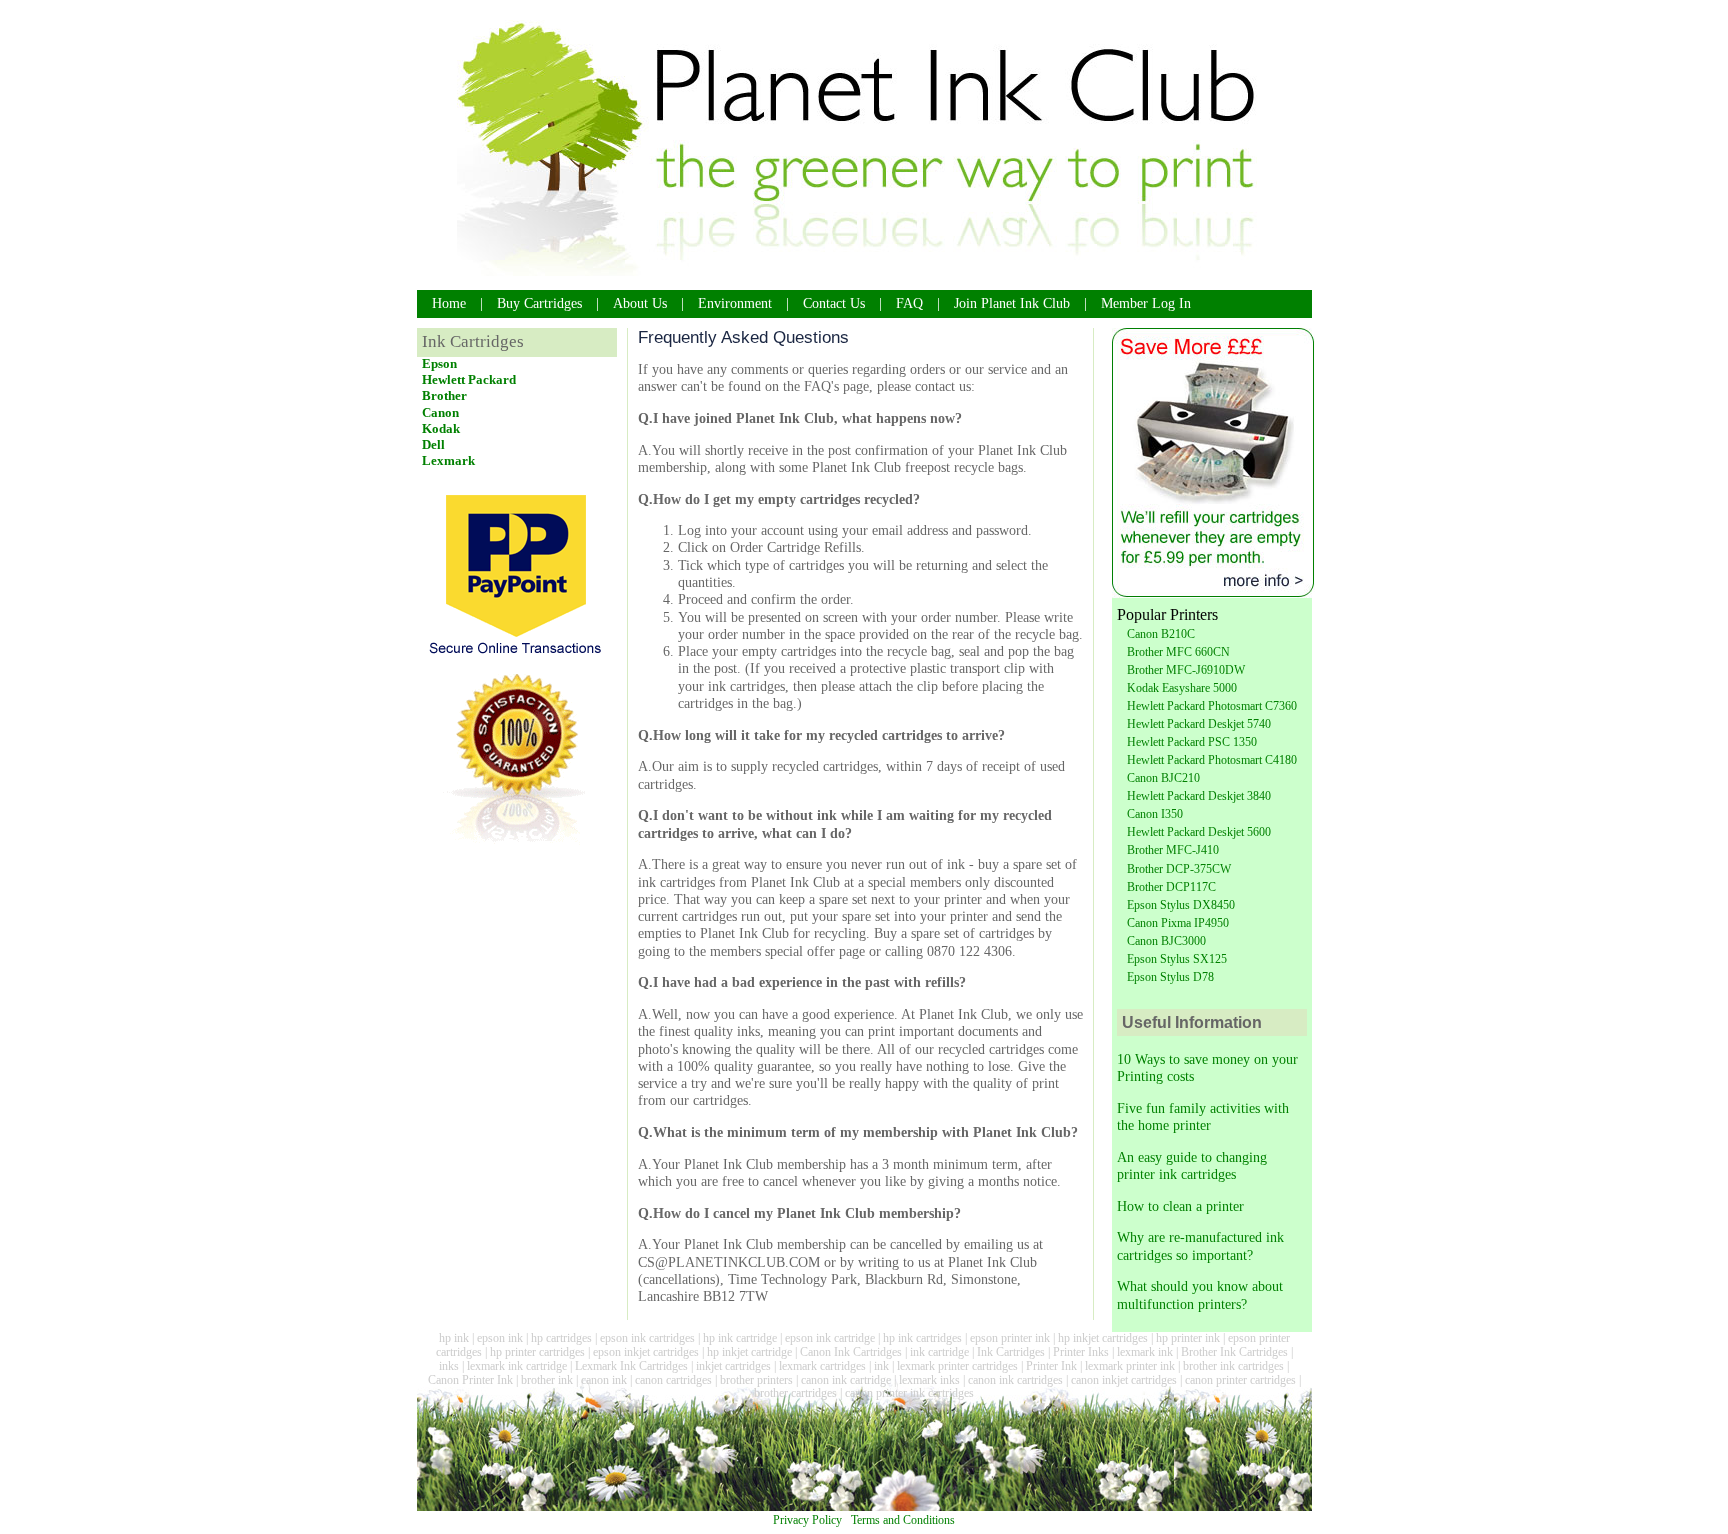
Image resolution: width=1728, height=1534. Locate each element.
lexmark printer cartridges (957, 1366)
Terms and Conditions (903, 1520)
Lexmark (448, 460)
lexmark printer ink (1130, 1366)
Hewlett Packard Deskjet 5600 (1199, 832)
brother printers (756, 1380)
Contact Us (834, 303)
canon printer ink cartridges (909, 1393)
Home (449, 303)
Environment (735, 303)
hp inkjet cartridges (1103, 1338)
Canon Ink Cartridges (851, 1352)
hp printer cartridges (537, 1352)
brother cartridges (795, 1393)
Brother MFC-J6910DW (1186, 670)
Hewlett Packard (469, 379)
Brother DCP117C (1171, 887)
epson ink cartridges (647, 1338)
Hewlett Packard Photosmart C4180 (1212, 760)
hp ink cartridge (740, 1338)
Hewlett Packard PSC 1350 (1192, 742)
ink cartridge (939, 1352)
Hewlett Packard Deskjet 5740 (1199, 724)
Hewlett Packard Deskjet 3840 (1199, 796)
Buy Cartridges (539, 303)
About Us (640, 303)
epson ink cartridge (830, 1338)
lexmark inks (929, 1380)
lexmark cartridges (822, 1366)
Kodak (441, 428)
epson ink (500, 1338)
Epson (439, 363)
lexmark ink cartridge (517, 1366)
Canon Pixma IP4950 (1178, 923)
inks (449, 1366)
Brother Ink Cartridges (1234, 1352)
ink (881, 1366)
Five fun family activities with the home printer (1203, 1116)
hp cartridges (561, 1338)
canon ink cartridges (1015, 1380)
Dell (433, 444)
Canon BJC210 (1163, 778)
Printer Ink (1051, 1366)
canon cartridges (673, 1380)
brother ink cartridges (1233, 1366)
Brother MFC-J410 (1173, 850)
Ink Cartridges (1011, 1352)
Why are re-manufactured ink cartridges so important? (1200, 1245)
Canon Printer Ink (470, 1380)
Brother (444, 395)
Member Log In (1146, 303)
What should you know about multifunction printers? (1200, 1294)
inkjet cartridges (733, 1366)
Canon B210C (1161, 634)
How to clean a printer (1180, 1206)
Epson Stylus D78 (1170, 977)
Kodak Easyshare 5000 (1182, 688)
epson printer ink (1010, 1338)
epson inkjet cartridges (646, 1352)
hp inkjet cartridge (749, 1352)
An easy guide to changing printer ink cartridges (1192, 1165)
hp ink (454, 1338)
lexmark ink (1145, 1352)
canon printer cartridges (1240, 1380)
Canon (440, 412)
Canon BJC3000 (1166, 941)
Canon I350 (1155, 814)
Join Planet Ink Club (1012, 303)
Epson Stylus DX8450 (1181, 905)
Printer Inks (1081, 1352)
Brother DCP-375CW (1179, 869)
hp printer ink (1188, 1338)
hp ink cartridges (922, 1338)
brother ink (547, 1380)
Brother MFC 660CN (1178, 652)
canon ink (604, 1380)
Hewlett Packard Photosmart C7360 (1212, 706)
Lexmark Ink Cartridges (631, 1366)
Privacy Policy (807, 1520)
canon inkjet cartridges (1124, 1380)
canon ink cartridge (846, 1380)
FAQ (909, 303)
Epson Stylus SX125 (1177, 959)
